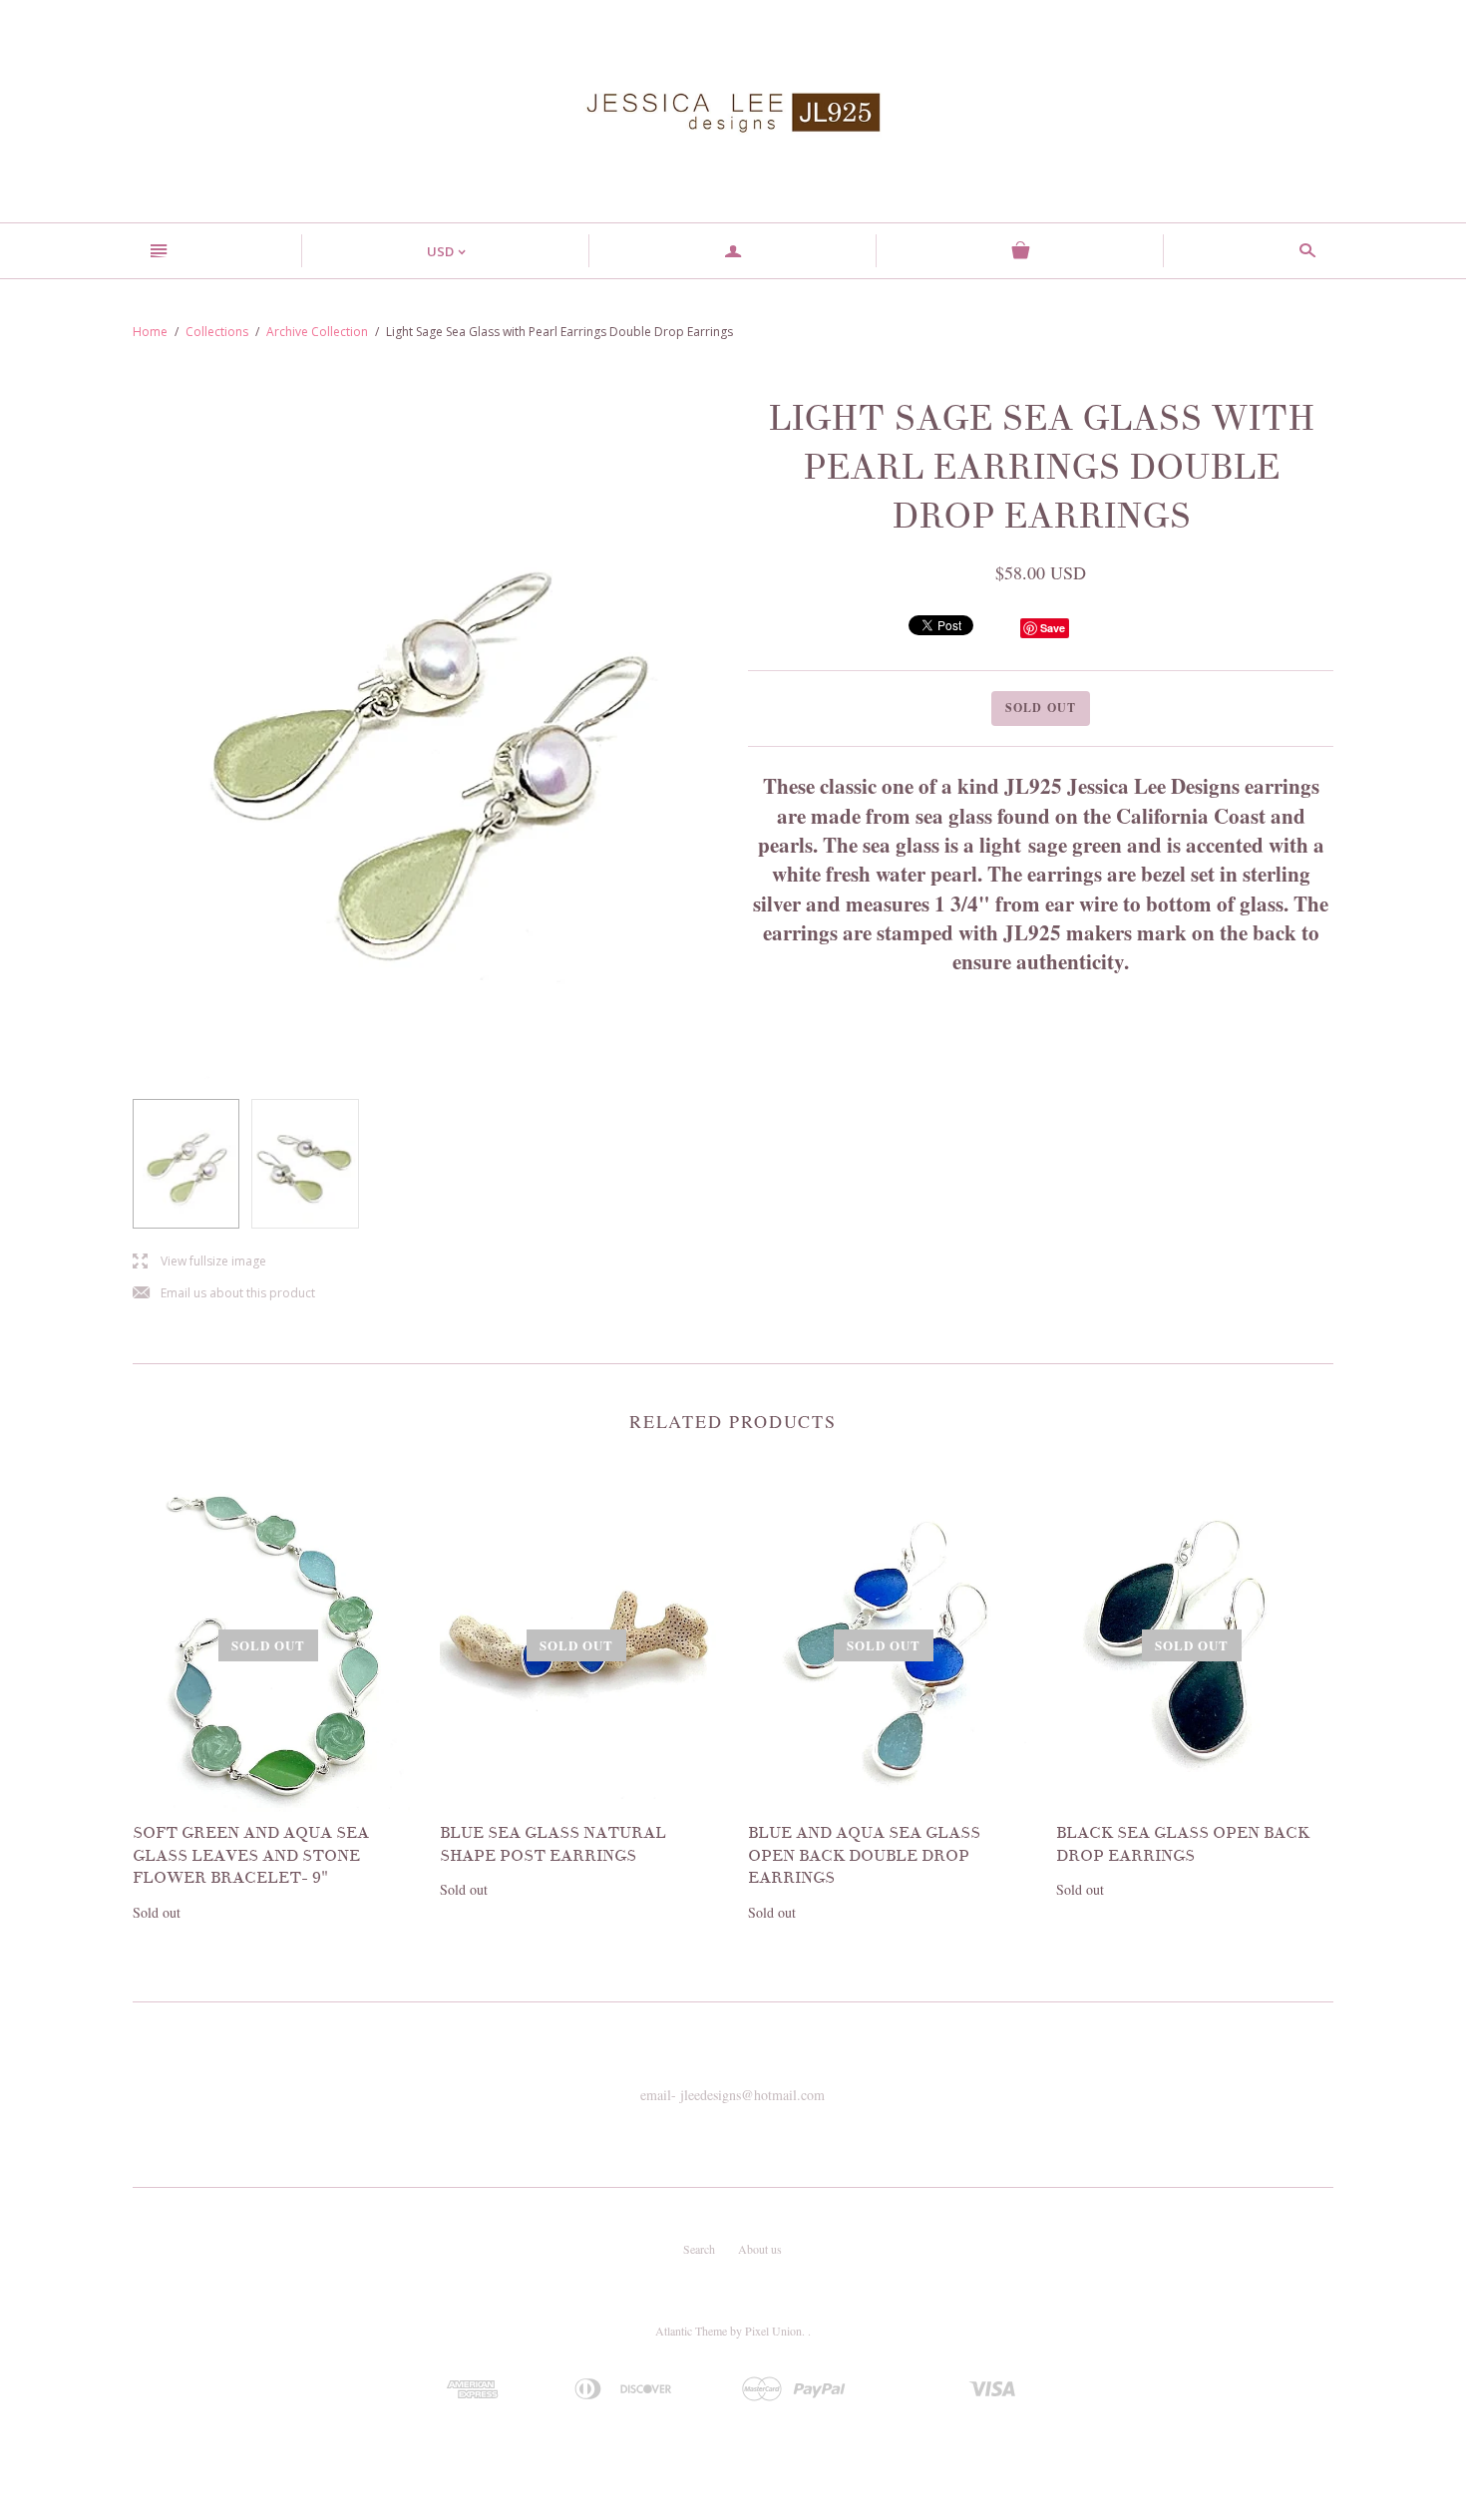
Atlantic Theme (691, 2331)
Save (1053, 628)
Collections (217, 332)
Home (150, 332)
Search (699, 2249)
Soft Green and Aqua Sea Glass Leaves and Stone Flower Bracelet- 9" (251, 1855)
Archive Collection (317, 332)
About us (760, 2249)
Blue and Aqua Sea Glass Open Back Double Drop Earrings (864, 1855)
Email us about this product (224, 1294)
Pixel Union (773, 2331)
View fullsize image (199, 1262)
